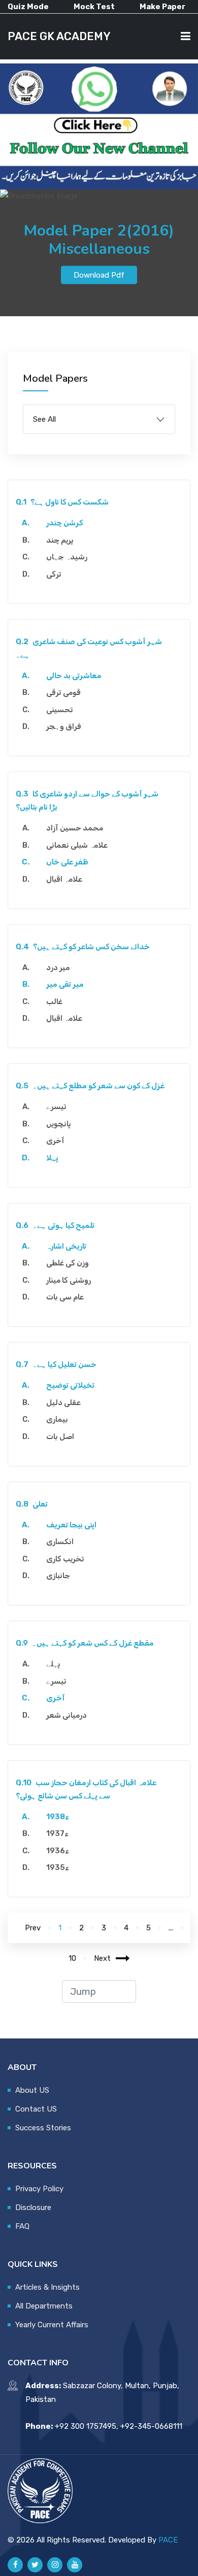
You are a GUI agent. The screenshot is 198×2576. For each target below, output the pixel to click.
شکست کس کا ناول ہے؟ (62, 502)
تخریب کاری (65, 1559)
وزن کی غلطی (68, 1263)
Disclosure (33, 2207)
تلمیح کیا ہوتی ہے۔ (55, 1225)
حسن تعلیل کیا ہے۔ (56, 1364)
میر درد (58, 967)
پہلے (53, 1664)
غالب (54, 1001)
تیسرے (56, 1107)
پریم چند (60, 540)
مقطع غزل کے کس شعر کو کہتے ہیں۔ (85, 1643)
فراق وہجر (64, 726)
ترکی (54, 574)
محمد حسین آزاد (75, 828)
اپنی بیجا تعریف (71, 1525)
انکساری (60, 1542)
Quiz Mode (28, 7)
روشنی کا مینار (69, 1280)
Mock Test (94, 7)
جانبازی (58, 1576)
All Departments (44, 2306)
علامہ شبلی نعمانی (77, 845)
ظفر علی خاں (67, 862)
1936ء (58, 1851)
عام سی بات (65, 1297)
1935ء (58, 1867)
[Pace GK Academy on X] (35, 2565)
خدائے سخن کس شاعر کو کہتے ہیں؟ (83, 947)
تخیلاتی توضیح (70, 1385)
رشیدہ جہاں (67, 557)
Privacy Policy (39, 2189)
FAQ (22, 2226)
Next (102, 1958)
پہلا (52, 1158)
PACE (168, 2540)
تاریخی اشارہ (66, 1246)
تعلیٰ (32, 1504)
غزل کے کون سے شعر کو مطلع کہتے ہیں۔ (90, 1086)
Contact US (36, 2109)
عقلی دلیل (63, 1402)
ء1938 (58, 1817)
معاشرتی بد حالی (74, 676)
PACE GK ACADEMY (59, 36)
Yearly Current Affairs (52, 2325)
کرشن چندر (64, 523)
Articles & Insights (47, 2287)
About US (32, 2090)
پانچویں (59, 1124)
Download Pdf (99, 275)
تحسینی (60, 710)
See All (44, 419)
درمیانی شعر (67, 1715)
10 (72, 1958)
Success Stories (43, 2128)
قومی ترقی (63, 692)
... (171, 1928)
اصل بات (60, 1436)
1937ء (57, 1833)
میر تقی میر (65, 984)
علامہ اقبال (64, 879)
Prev (33, 1928)
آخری (55, 1141)
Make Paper (162, 7)
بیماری (57, 1419)
